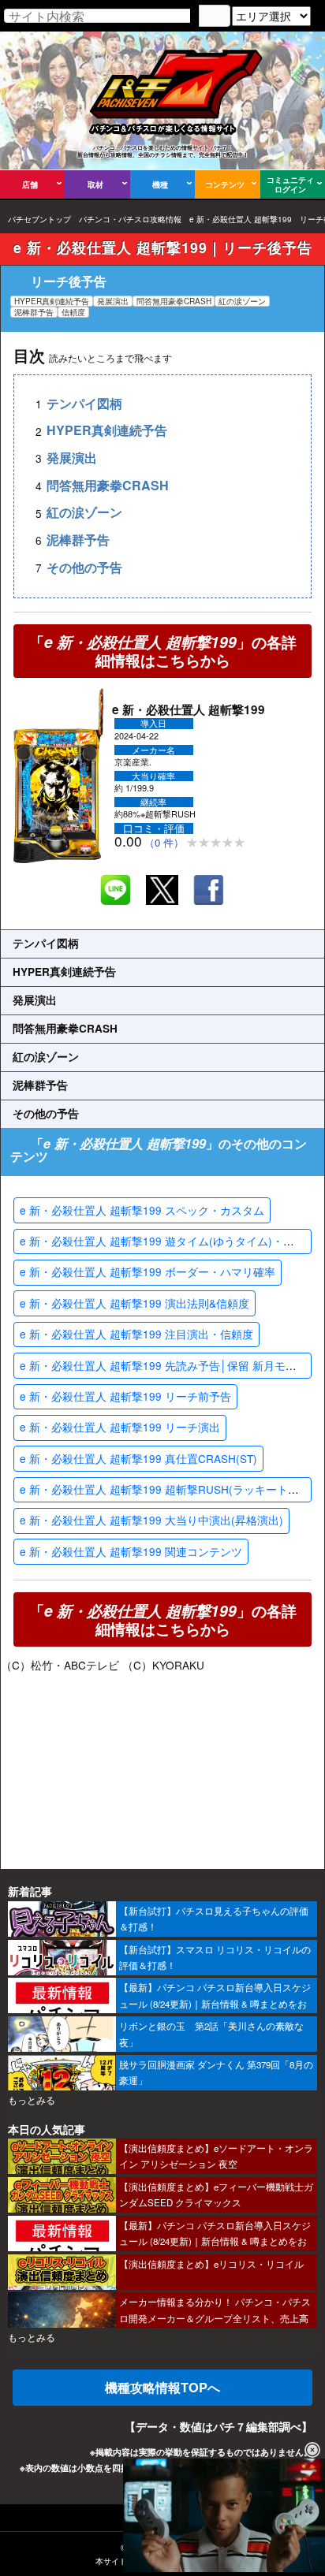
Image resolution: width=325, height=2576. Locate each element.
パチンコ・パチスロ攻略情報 (130, 219)
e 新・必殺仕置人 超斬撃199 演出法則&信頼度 (134, 1303)
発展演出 (72, 458)
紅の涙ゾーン (84, 513)
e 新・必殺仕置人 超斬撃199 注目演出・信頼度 (136, 1334)
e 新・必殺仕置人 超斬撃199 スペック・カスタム (142, 1210)
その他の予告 (84, 567)
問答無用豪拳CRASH (108, 485)
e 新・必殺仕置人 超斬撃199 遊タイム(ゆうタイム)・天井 (162, 1241)
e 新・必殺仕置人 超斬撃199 (241, 219)
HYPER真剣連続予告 (107, 431)
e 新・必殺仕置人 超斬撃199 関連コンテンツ (131, 1551)
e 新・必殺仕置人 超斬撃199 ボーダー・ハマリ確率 (148, 1271)
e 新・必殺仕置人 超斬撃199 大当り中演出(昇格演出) (151, 1520)
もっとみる (32, 2100)
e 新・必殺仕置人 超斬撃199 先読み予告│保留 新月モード (164, 1365)
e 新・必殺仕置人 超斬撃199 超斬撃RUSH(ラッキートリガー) (172, 1489)
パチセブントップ (39, 219)
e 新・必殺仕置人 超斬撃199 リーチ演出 (120, 1427)
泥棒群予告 (78, 540)
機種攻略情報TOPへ (162, 2387)
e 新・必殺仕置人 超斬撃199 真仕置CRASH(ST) (138, 1458)
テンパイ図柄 (84, 403)
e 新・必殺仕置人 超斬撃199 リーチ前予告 (125, 1396)
